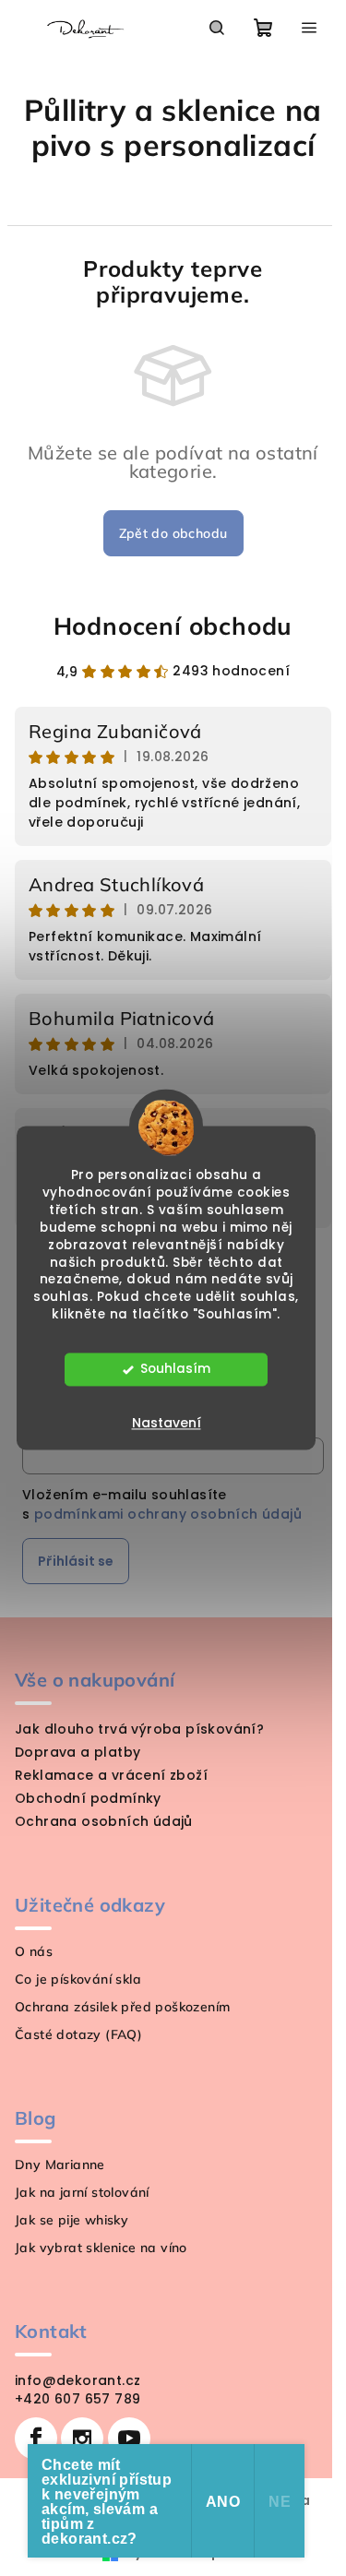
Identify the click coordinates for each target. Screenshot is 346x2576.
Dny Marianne (60, 2165)
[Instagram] (82, 2439)
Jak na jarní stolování (82, 2192)
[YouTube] (129, 2439)
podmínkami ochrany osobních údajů (168, 1514)
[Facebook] (36, 2439)
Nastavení (167, 1424)
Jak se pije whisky (72, 2220)
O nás (34, 1951)
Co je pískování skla (78, 1979)
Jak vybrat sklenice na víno (101, 2248)
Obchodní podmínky (88, 1798)
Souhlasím (175, 1370)
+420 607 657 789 (78, 2399)
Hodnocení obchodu (173, 626)
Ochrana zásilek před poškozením (122, 2007)
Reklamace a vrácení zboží (111, 1775)
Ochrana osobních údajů (104, 1821)
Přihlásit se (76, 1561)
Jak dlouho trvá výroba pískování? (139, 1729)
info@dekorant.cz (78, 2380)
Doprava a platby (78, 1752)
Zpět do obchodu (173, 533)
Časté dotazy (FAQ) (78, 2034)
